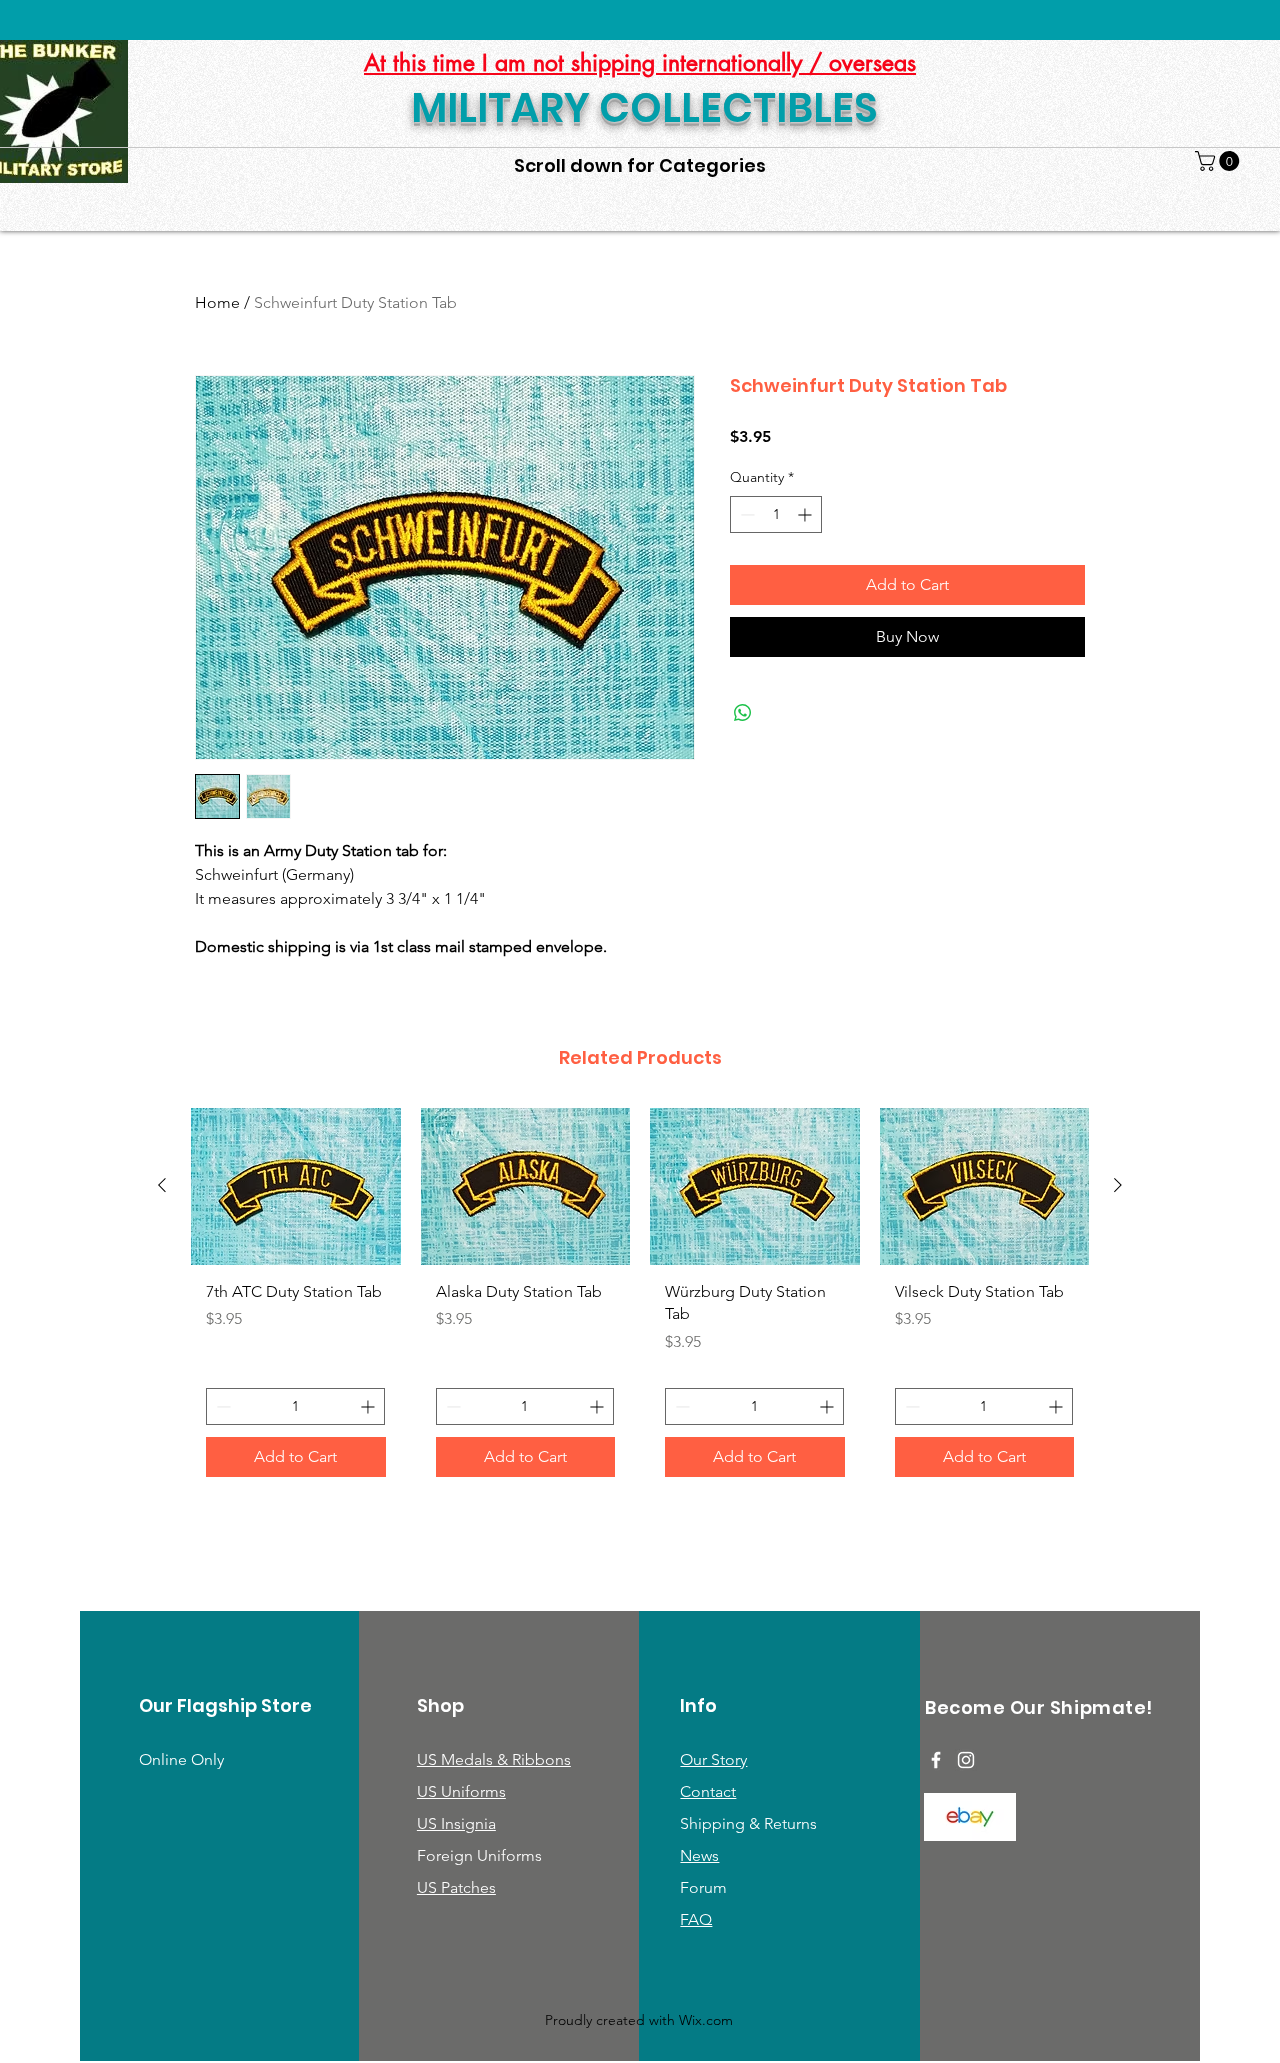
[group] (640, 1300)
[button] (1219, 161)
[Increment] (806, 514)
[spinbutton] (776, 514)
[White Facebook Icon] (936, 1760)
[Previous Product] (162, 1185)
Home (217, 302)
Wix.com (706, 2020)
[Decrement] (745, 514)
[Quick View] (296, 1186)
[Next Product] (1118, 1185)
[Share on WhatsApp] (743, 713)
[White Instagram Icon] (966, 1760)
